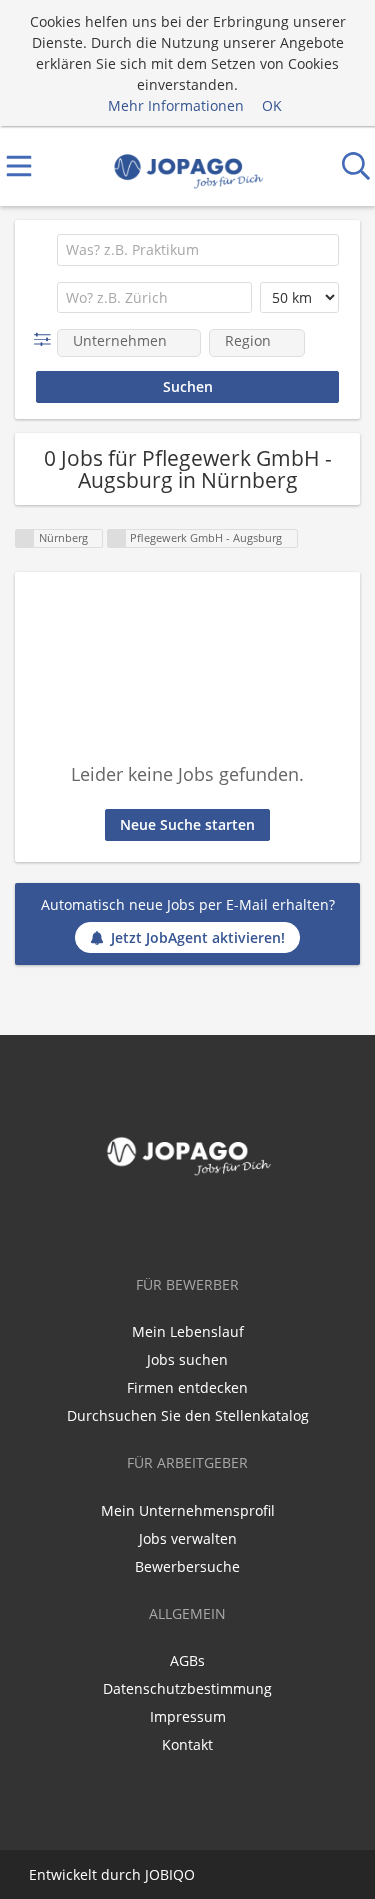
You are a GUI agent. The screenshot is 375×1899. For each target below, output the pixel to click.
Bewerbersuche (187, 1566)
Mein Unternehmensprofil (188, 1510)
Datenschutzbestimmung (187, 1688)
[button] (46, 339)
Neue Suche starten (187, 824)
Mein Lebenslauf (188, 1331)
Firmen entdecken (187, 1387)
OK (272, 105)
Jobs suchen (187, 1359)
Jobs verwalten (188, 1538)
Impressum (188, 1716)
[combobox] (198, 250)
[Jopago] (187, 166)
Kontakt (187, 1744)
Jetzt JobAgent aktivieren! (198, 937)
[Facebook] (188, 1225)
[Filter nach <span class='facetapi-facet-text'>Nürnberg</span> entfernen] (25, 538)
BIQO (177, 1874)
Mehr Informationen (176, 105)
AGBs (187, 1660)
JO (152, 1874)
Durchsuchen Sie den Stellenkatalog (188, 1415)
